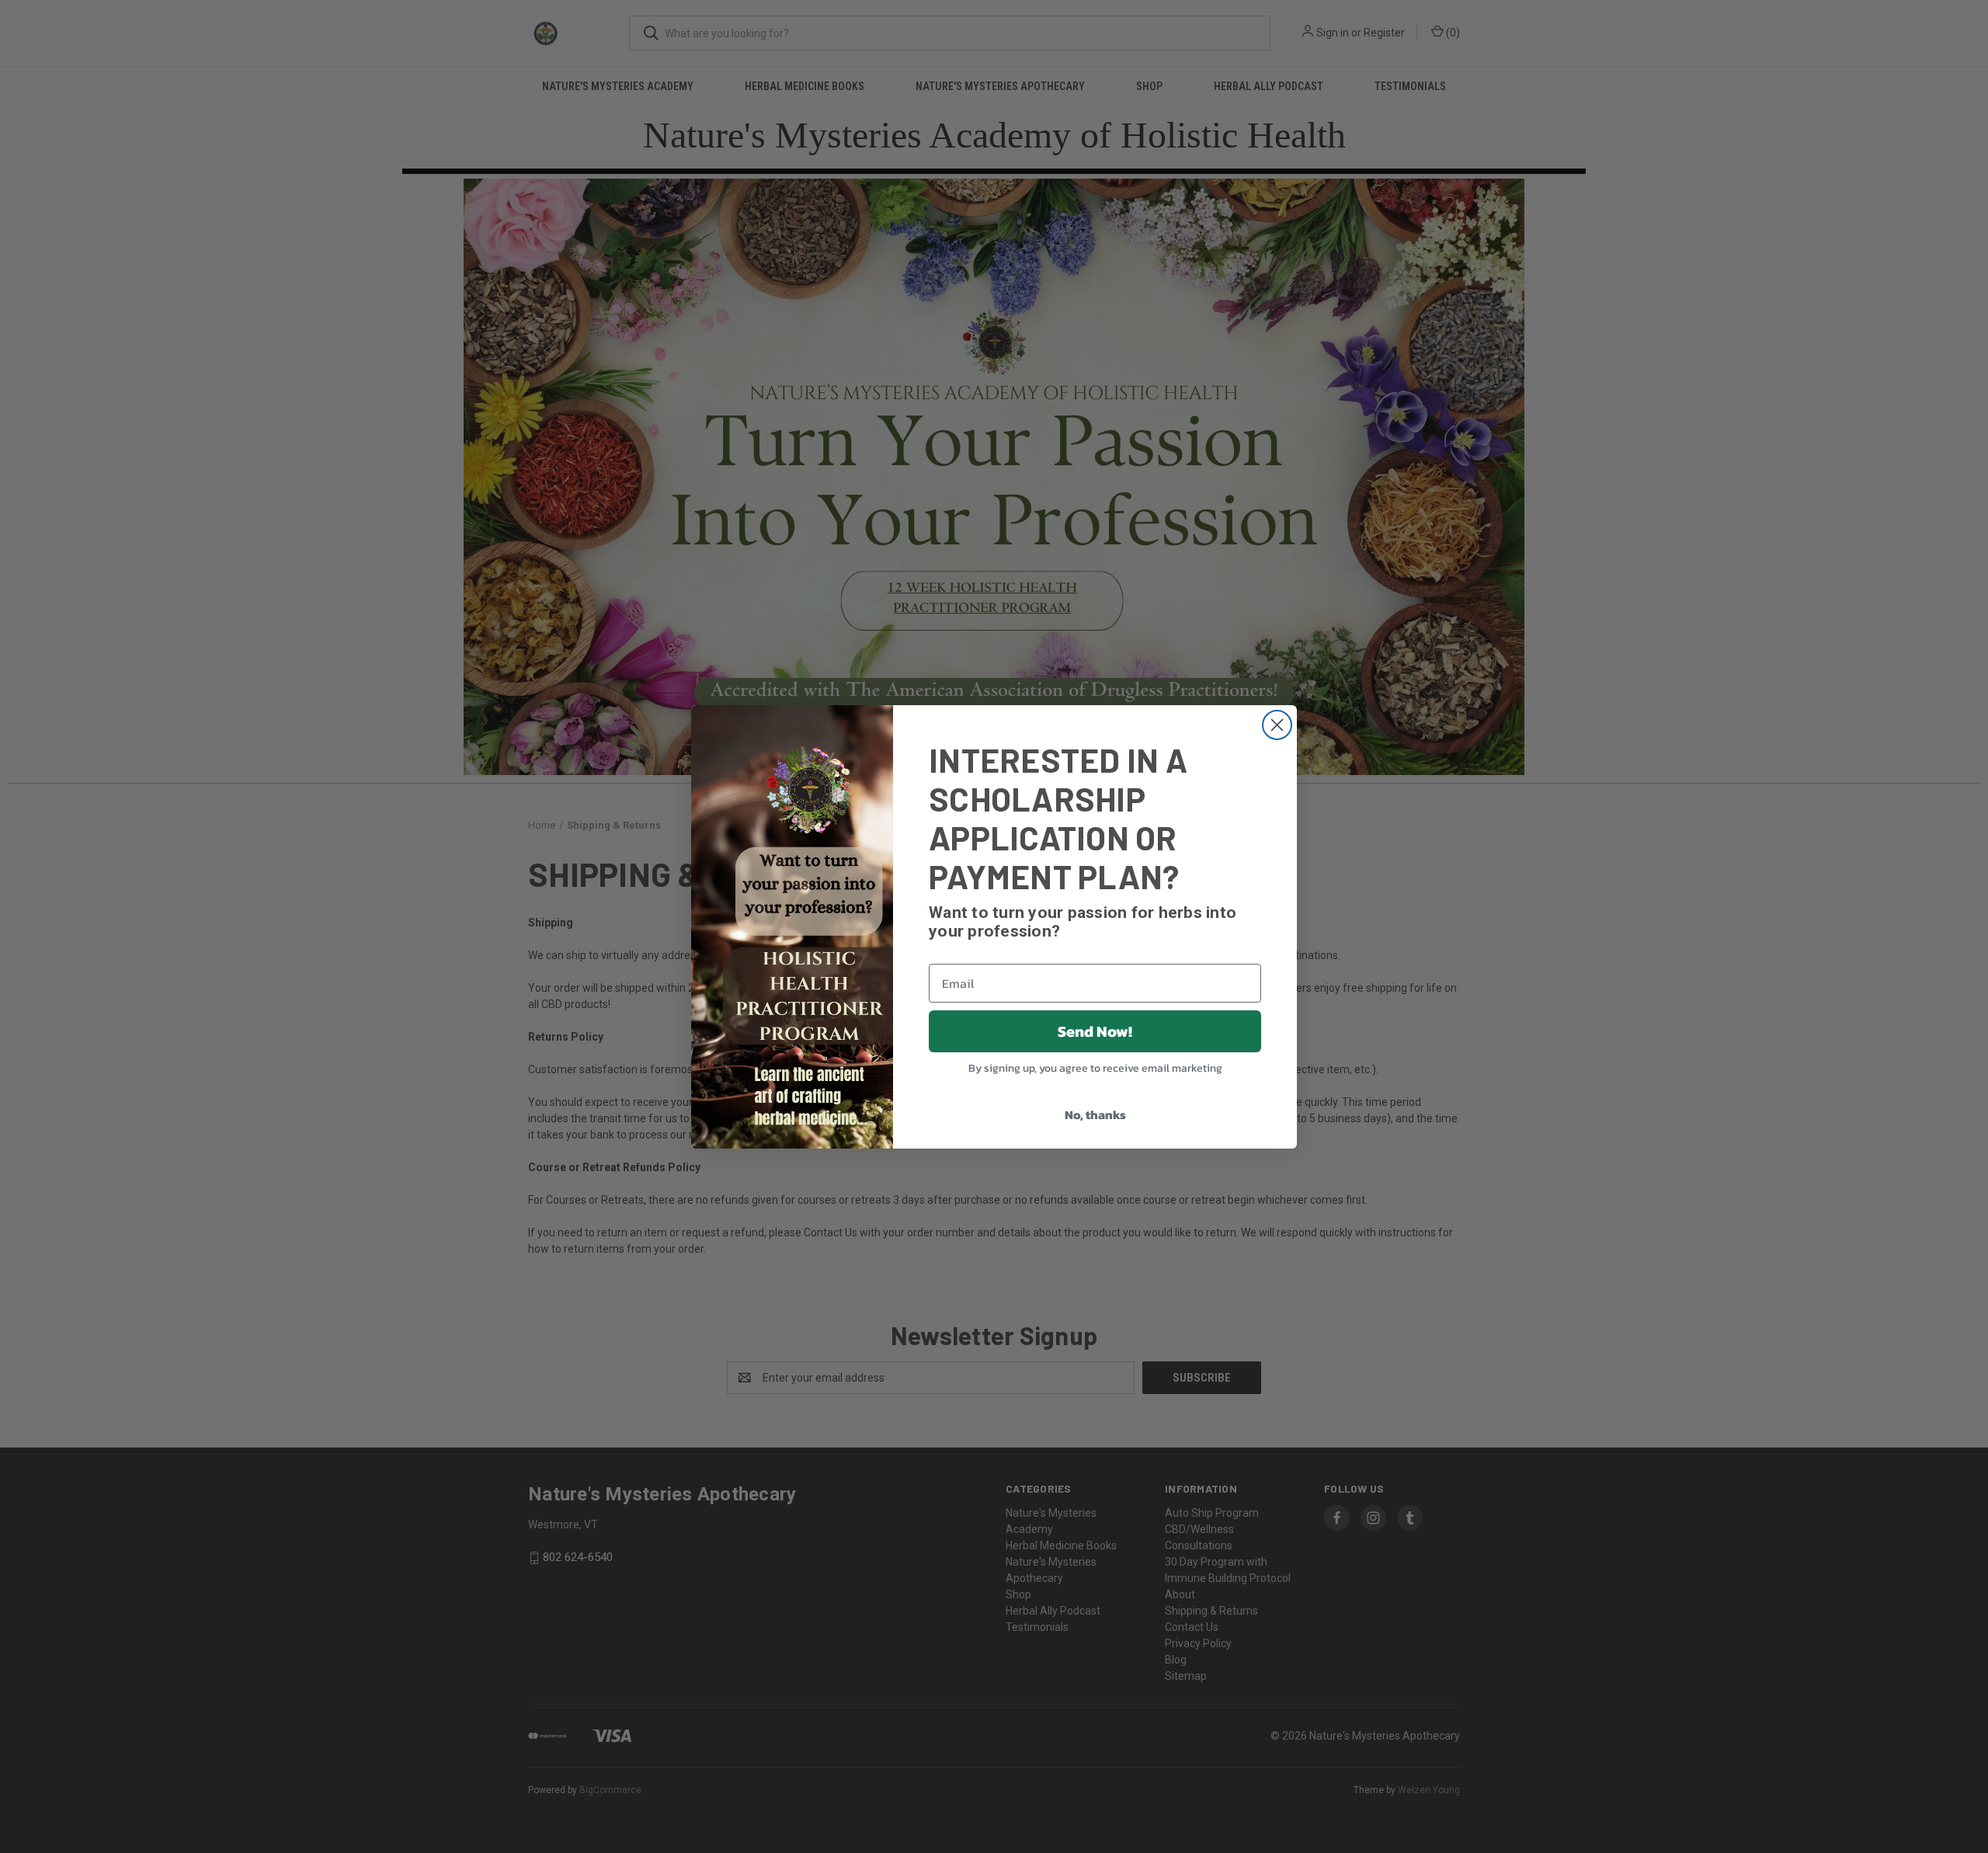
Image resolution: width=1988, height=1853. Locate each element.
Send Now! (1095, 1031)
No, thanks (1095, 1114)
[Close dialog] (1277, 725)
